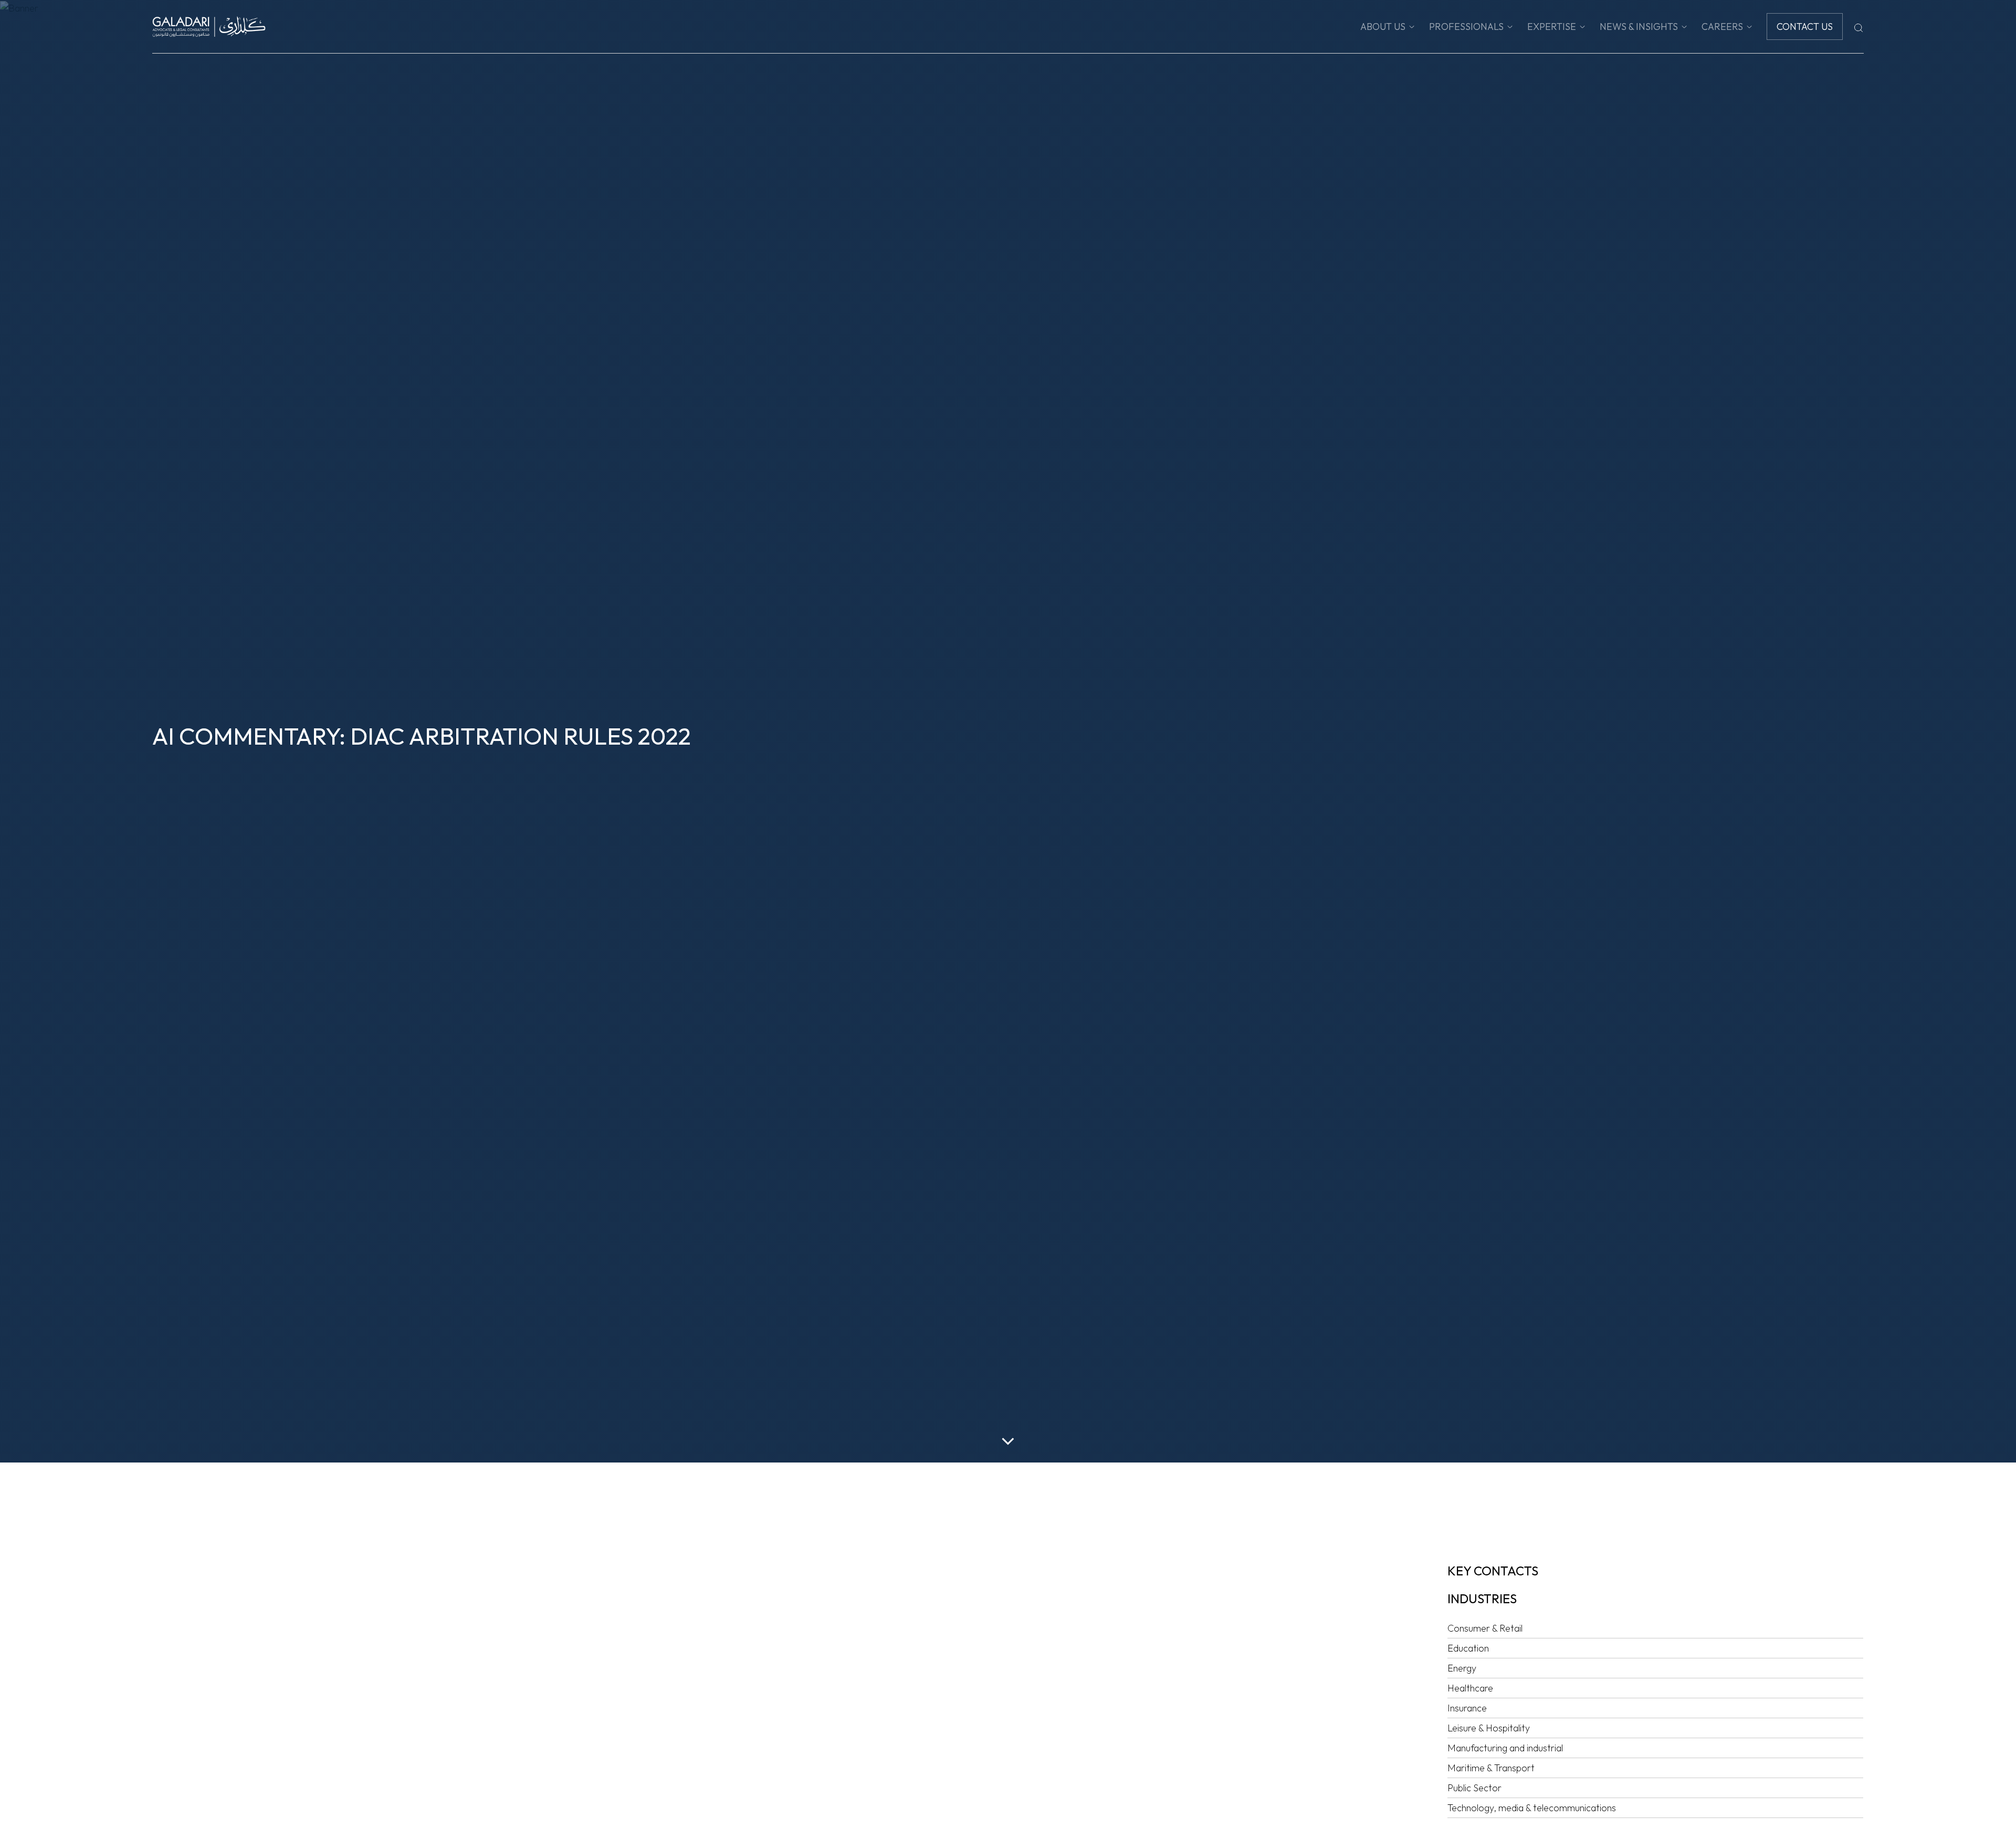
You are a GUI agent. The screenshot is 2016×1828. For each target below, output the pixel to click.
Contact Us (1805, 27)
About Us (1383, 27)
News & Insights (1639, 27)
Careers (1722, 27)
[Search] (1858, 27)
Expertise (1552, 27)
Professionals (1466, 27)
